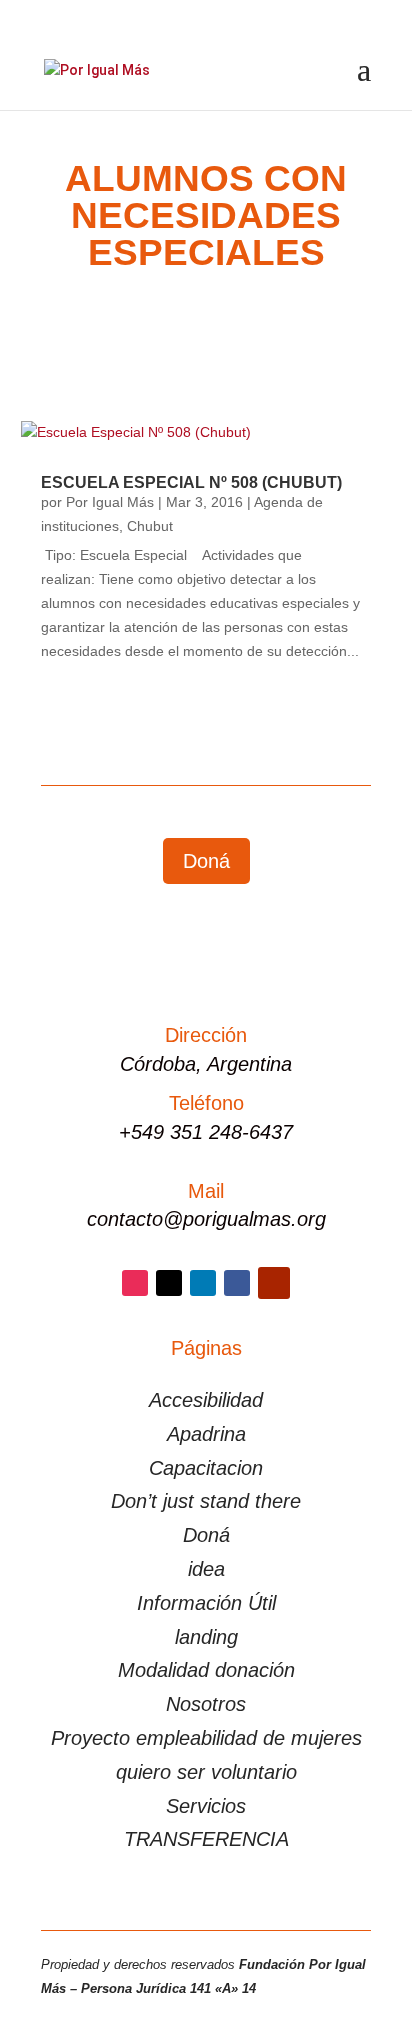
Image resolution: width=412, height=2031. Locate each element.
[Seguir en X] (169, 1283)
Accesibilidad (206, 1400)
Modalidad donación (206, 1670)
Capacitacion (206, 1468)
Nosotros (206, 1704)
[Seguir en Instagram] (135, 1283)
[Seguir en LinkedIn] (203, 1283)
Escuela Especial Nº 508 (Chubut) (191, 482)
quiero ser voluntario (206, 1772)
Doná (206, 861)
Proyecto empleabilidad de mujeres (206, 1738)
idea (206, 1569)
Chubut (150, 526)
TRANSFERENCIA (206, 1839)
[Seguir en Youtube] (274, 1283)
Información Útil (206, 1603)
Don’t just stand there (206, 1501)
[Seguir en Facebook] (237, 1283)
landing (206, 1637)
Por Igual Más (110, 502)
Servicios (206, 1806)
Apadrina (206, 1434)
